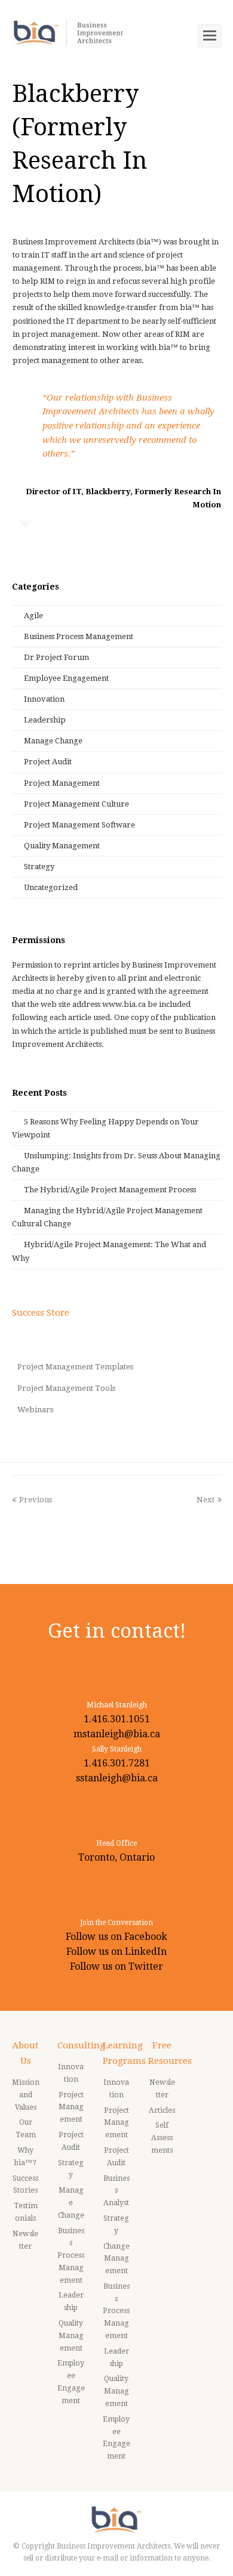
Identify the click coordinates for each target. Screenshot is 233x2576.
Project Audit (48, 762)
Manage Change (53, 741)
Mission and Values (26, 2095)
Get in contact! (117, 1631)
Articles (162, 2110)
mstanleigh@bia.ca (117, 1734)
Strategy (39, 867)
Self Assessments (162, 2138)
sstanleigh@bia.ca (117, 1778)
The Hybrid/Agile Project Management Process (110, 1190)
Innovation (44, 699)
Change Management (116, 2259)
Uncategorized (51, 887)
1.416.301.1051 (117, 1719)
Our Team (26, 2129)
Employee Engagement (66, 678)
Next (206, 1500)
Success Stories (25, 2185)
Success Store (41, 1313)
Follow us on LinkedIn (116, 1952)
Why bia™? (25, 2157)
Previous (36, 1500)
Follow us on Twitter (116, 1966)
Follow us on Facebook (116, 1937)
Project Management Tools (66, 1388)
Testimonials (26, 2212)
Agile (33, 616)
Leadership (45, 720)
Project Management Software (79, 825)
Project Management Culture (76, 804)
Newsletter (25, 2240)
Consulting (81, 2045)
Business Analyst (116, 2191)
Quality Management (62, 846)
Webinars (35, 1410)
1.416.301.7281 (117, 1763)
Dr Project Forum (56, 657)
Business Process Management (79, 636)
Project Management (62, 783)
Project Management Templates (75, 1367)
